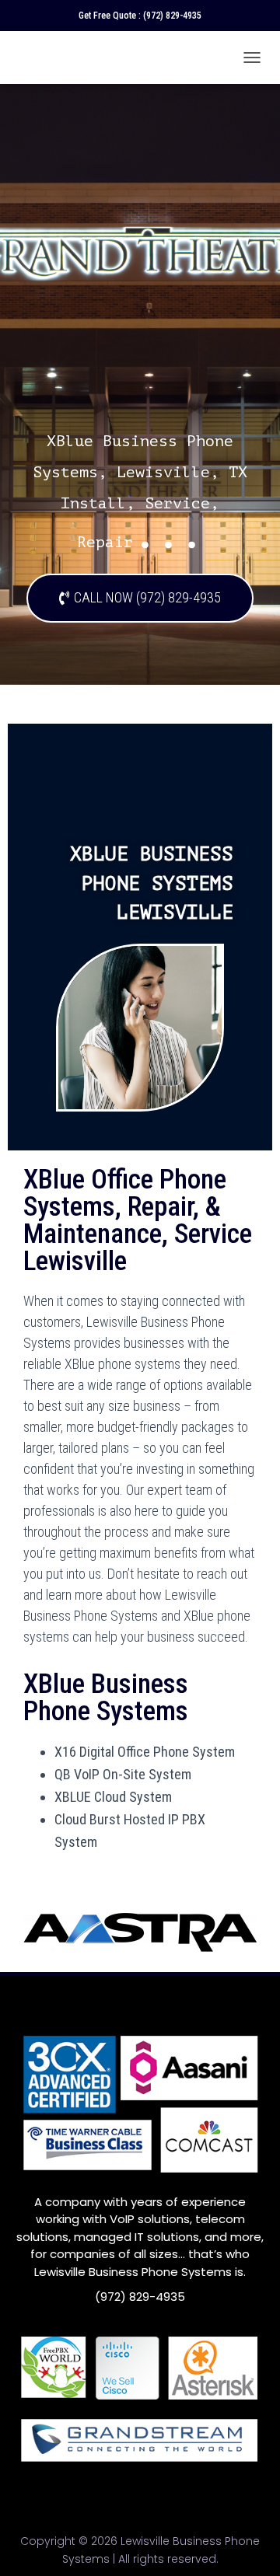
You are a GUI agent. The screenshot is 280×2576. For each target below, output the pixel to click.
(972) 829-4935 (172, 16)
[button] (140, 598)
